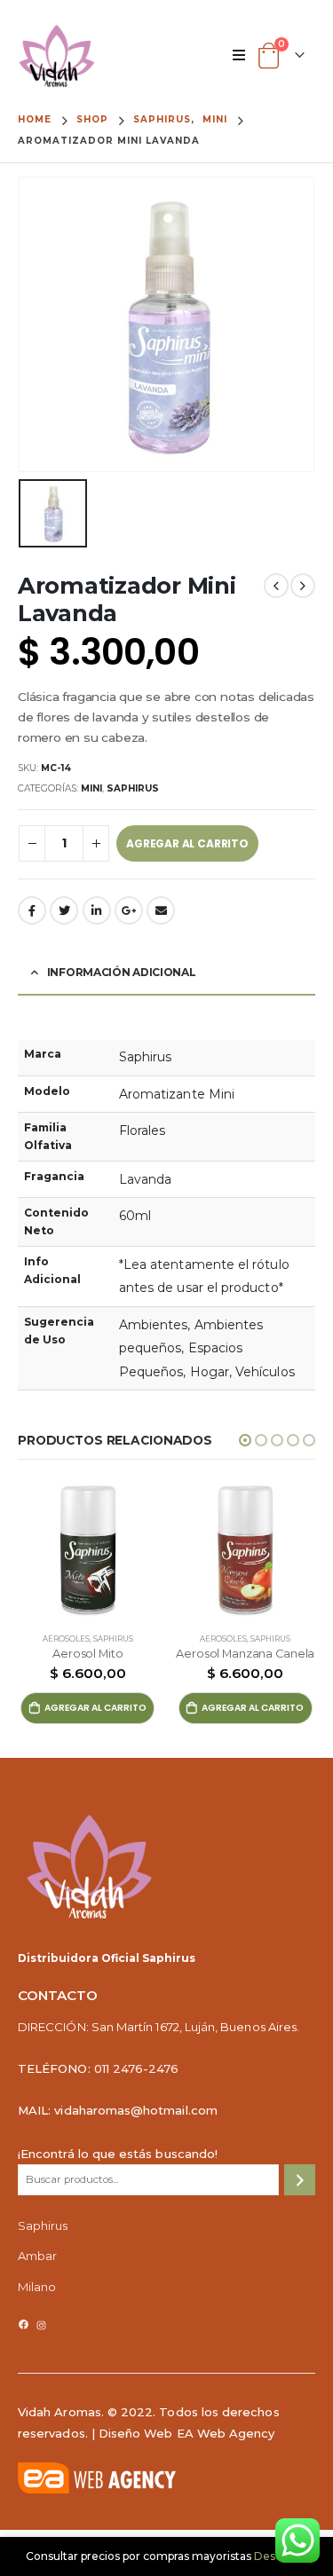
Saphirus (133, 788)
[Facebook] (24, 2324)
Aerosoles (66, 1639)
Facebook (32, 910)
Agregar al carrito (187, 843)
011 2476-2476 (137, 2068)
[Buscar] (300, 2180)
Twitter (64, 910)
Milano (37, 2287)
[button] (245, 1440)
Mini (91, 788)
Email (161, 910)
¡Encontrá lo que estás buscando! (118, 2154)
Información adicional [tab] (122, 972)
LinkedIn (97, 910)
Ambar (37, 2256)
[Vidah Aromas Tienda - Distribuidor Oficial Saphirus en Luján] (57, 56)
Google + (129, 910)
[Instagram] (41, 2325)
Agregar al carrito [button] (95, 1708)
